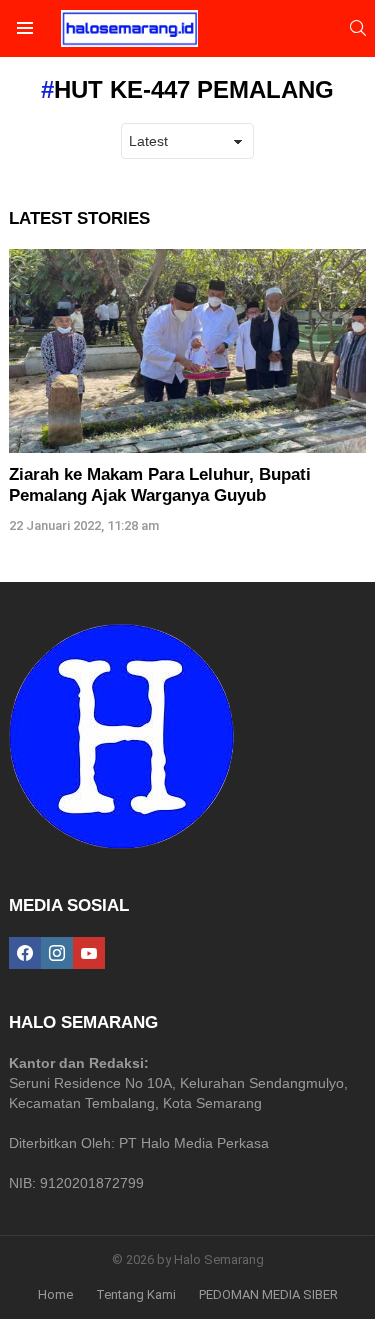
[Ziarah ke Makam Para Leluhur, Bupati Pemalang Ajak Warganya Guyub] (187, 351)
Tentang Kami (136, 1294)
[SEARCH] (358, 28)
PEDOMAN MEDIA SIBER (268, 1294)
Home (55, 1294)
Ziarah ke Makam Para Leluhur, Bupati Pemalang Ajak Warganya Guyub (160, 484)
